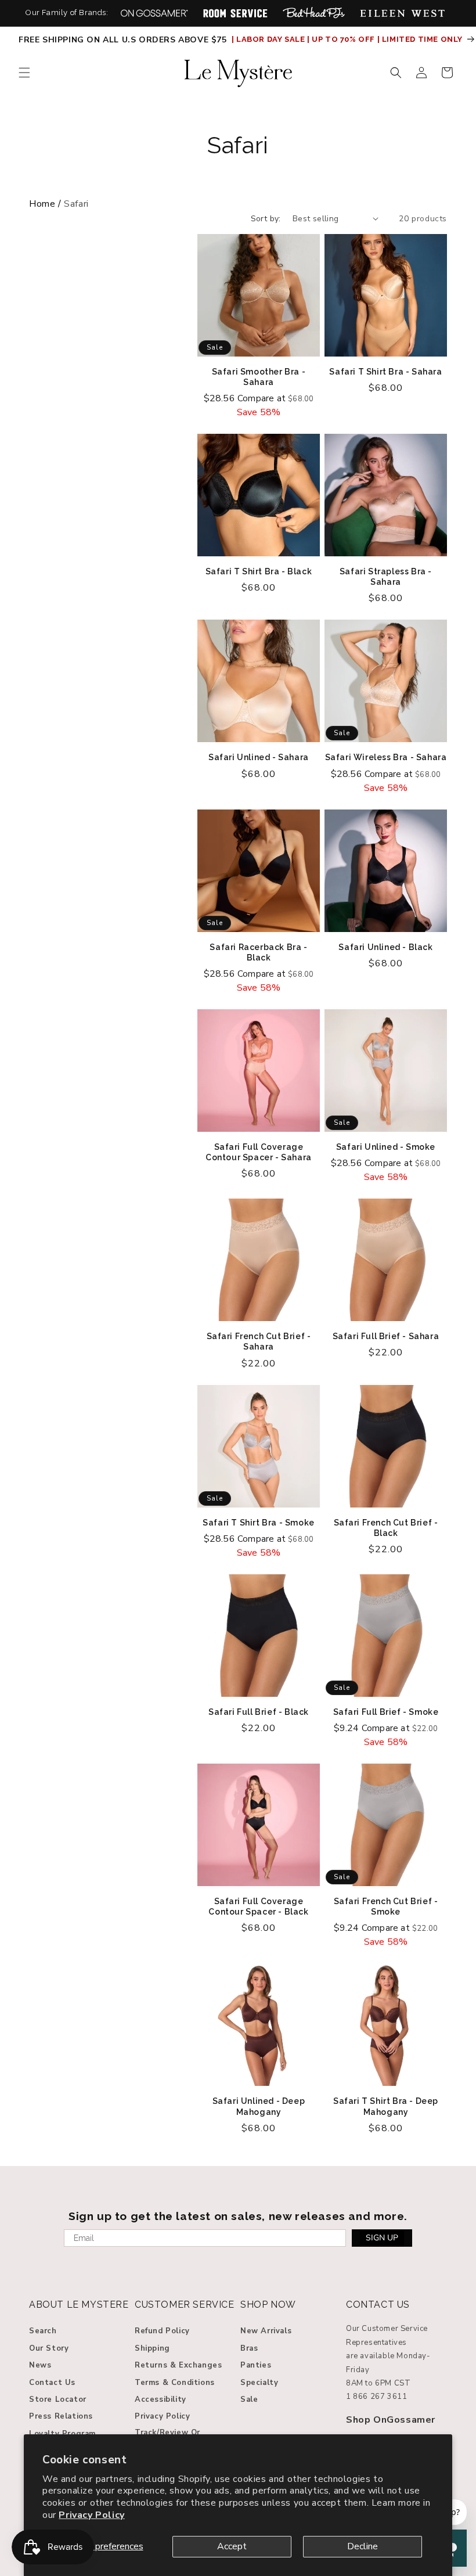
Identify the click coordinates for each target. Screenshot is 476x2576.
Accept (232, 2546)
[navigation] (238, 204)
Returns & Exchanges (178, 2365)
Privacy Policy (91, 2515)
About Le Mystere (79, 2305)
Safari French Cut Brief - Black (386, 1528)
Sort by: (266, 219)
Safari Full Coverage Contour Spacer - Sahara (259, 1152)
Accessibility (161, 2399)
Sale (249, 2399)
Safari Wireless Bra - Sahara (386, 757)
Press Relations (61, 2416)
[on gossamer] (154, 13)
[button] (24, 73)
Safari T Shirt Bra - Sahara (385, 372)
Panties (256, 2365)
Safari (238, 145)
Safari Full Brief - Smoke (386, 1712)
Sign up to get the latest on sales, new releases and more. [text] (238, 2216)
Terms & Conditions (175, 2383)
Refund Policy (162, 2331)
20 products (423, 219)
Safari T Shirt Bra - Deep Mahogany (386, 2106)
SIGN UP (382, 2238)
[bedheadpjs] (314, 13)
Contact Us (52, 2383)
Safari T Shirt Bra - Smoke (259, 1523)
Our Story (49, 2348)
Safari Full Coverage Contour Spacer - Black (258, 1906)
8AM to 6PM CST (378, 2383)
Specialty (259, 2383)
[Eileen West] (402, 13)
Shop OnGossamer (391, 2420)
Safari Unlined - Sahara (259, 757)
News (40, 2365)
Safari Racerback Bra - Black (258, 952)
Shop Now (268, 2305)
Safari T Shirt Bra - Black (259, 571)
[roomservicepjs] (235, 13)
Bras (249, 2348)
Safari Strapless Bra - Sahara (386, 577)
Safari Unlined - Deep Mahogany (259, 2106)
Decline (363, 2546)
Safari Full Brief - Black (259, 1712)
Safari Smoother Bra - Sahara (259, 377)
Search (43, 2331)
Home (42, 204)
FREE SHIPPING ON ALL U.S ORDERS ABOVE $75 (124, 40)
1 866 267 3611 (376, 2397)
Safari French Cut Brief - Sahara (259, 1341)
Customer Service (185, 2305)
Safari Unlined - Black (385, 947)
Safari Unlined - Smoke (386, 1147)
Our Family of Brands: (67, 12)
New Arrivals (266, 2331)
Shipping (152, 2348)
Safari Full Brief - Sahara (386, 1336)
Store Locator (58, 2399)
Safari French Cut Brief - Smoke (386, 1906)
